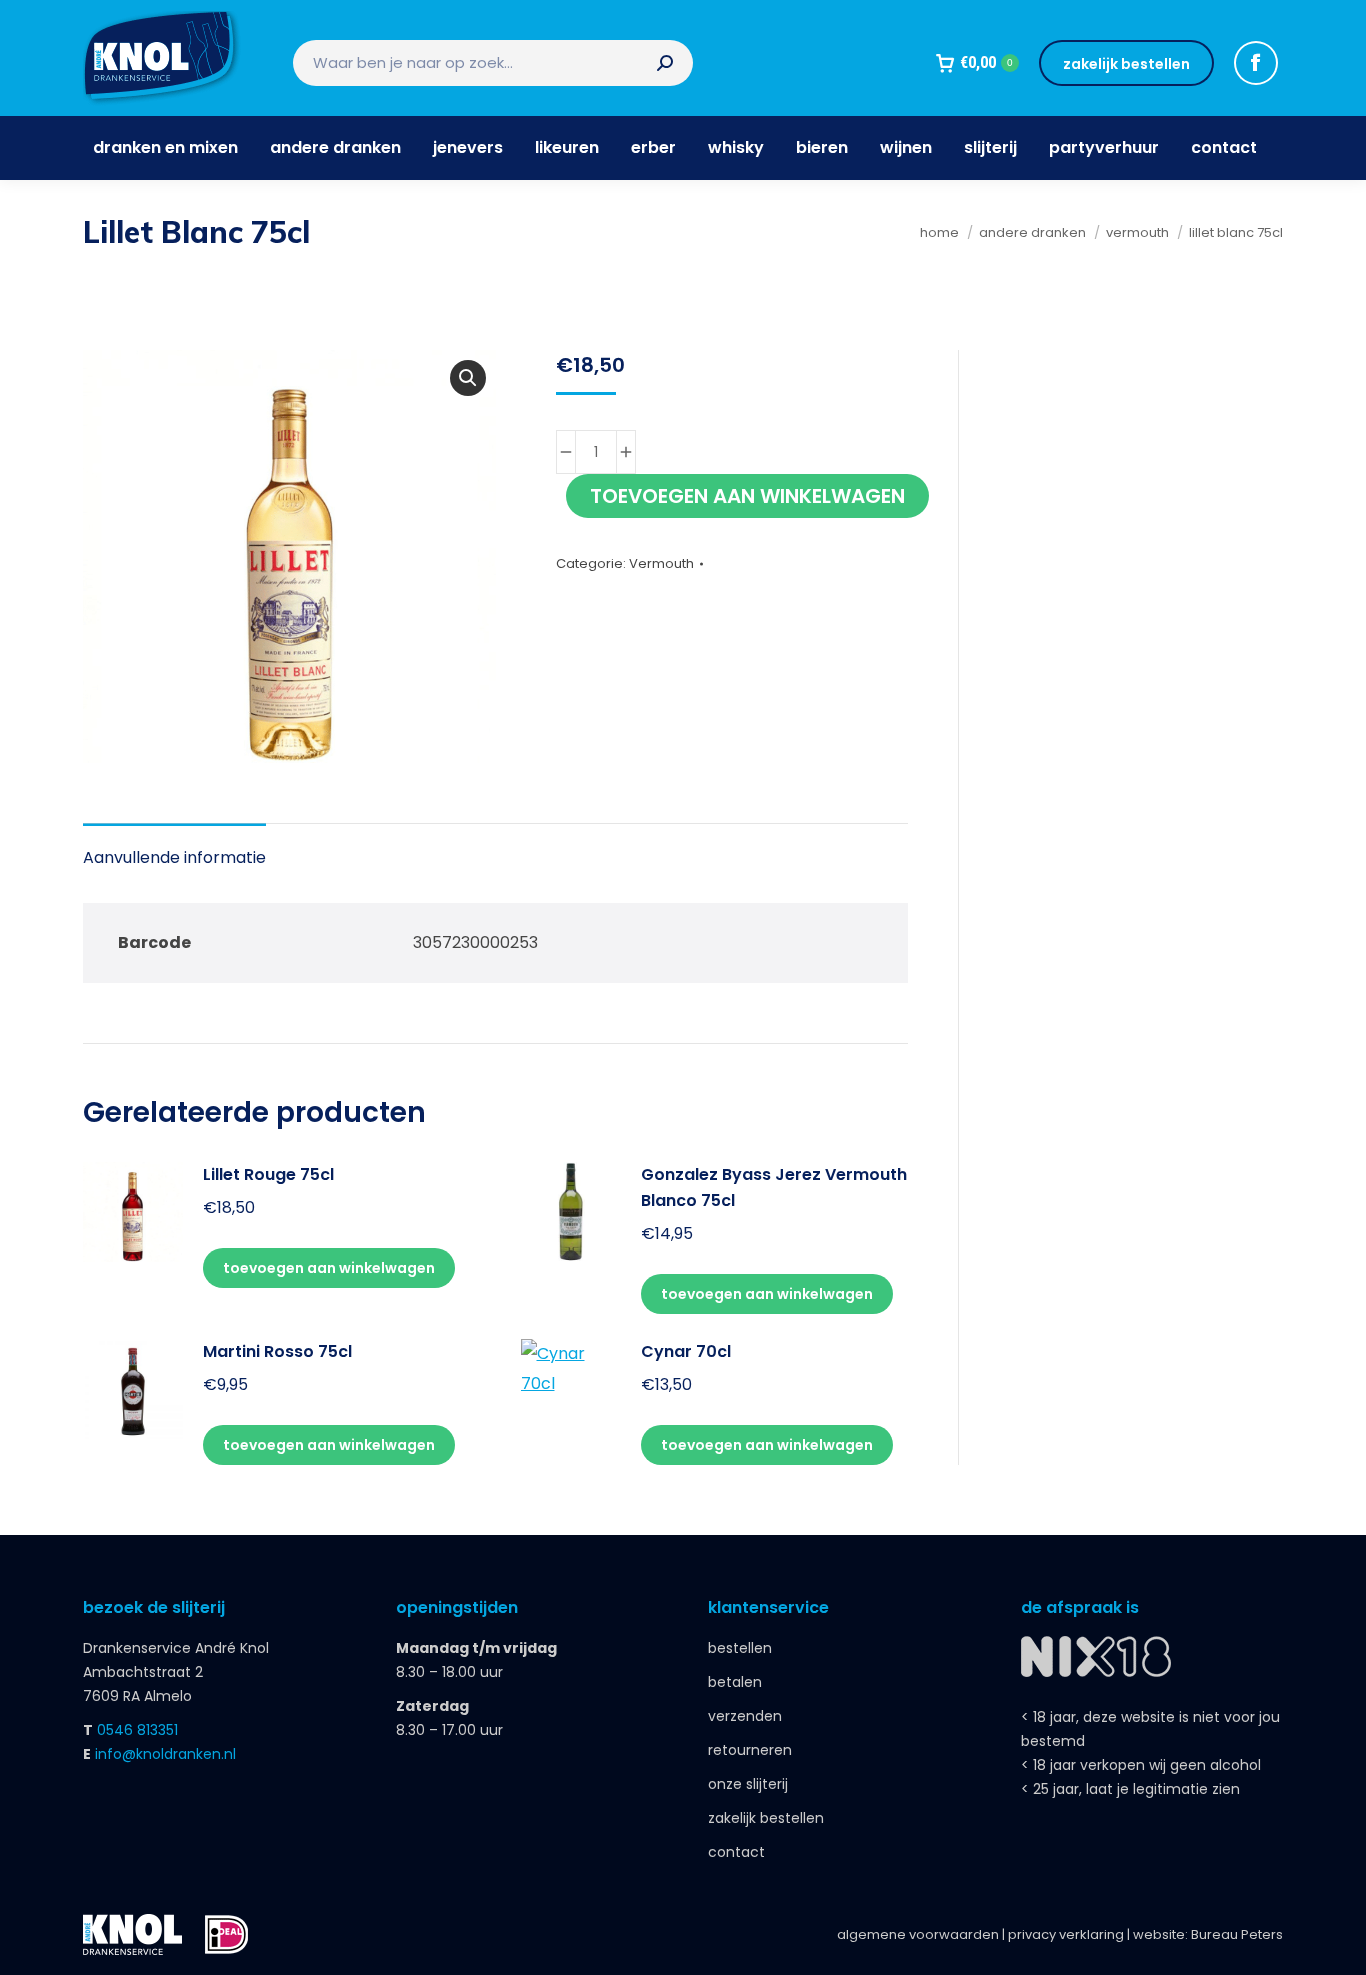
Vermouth (661, 563)
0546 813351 (137, 1730)
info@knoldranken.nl (165, 1754)
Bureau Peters (1237, 1934)
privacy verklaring (1066, 1934)
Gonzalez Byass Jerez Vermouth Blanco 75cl (774, 1187)
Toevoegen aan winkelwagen (747, 496)
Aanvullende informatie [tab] (174, 857)
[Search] (665, 63)
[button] (468, 378)
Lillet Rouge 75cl (268, 1174)
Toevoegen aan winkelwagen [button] (329, 1268)
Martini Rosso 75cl (277, 1351)
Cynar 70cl (686, 1351)
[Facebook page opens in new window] (1256, 63)
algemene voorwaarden (918, 1934)
